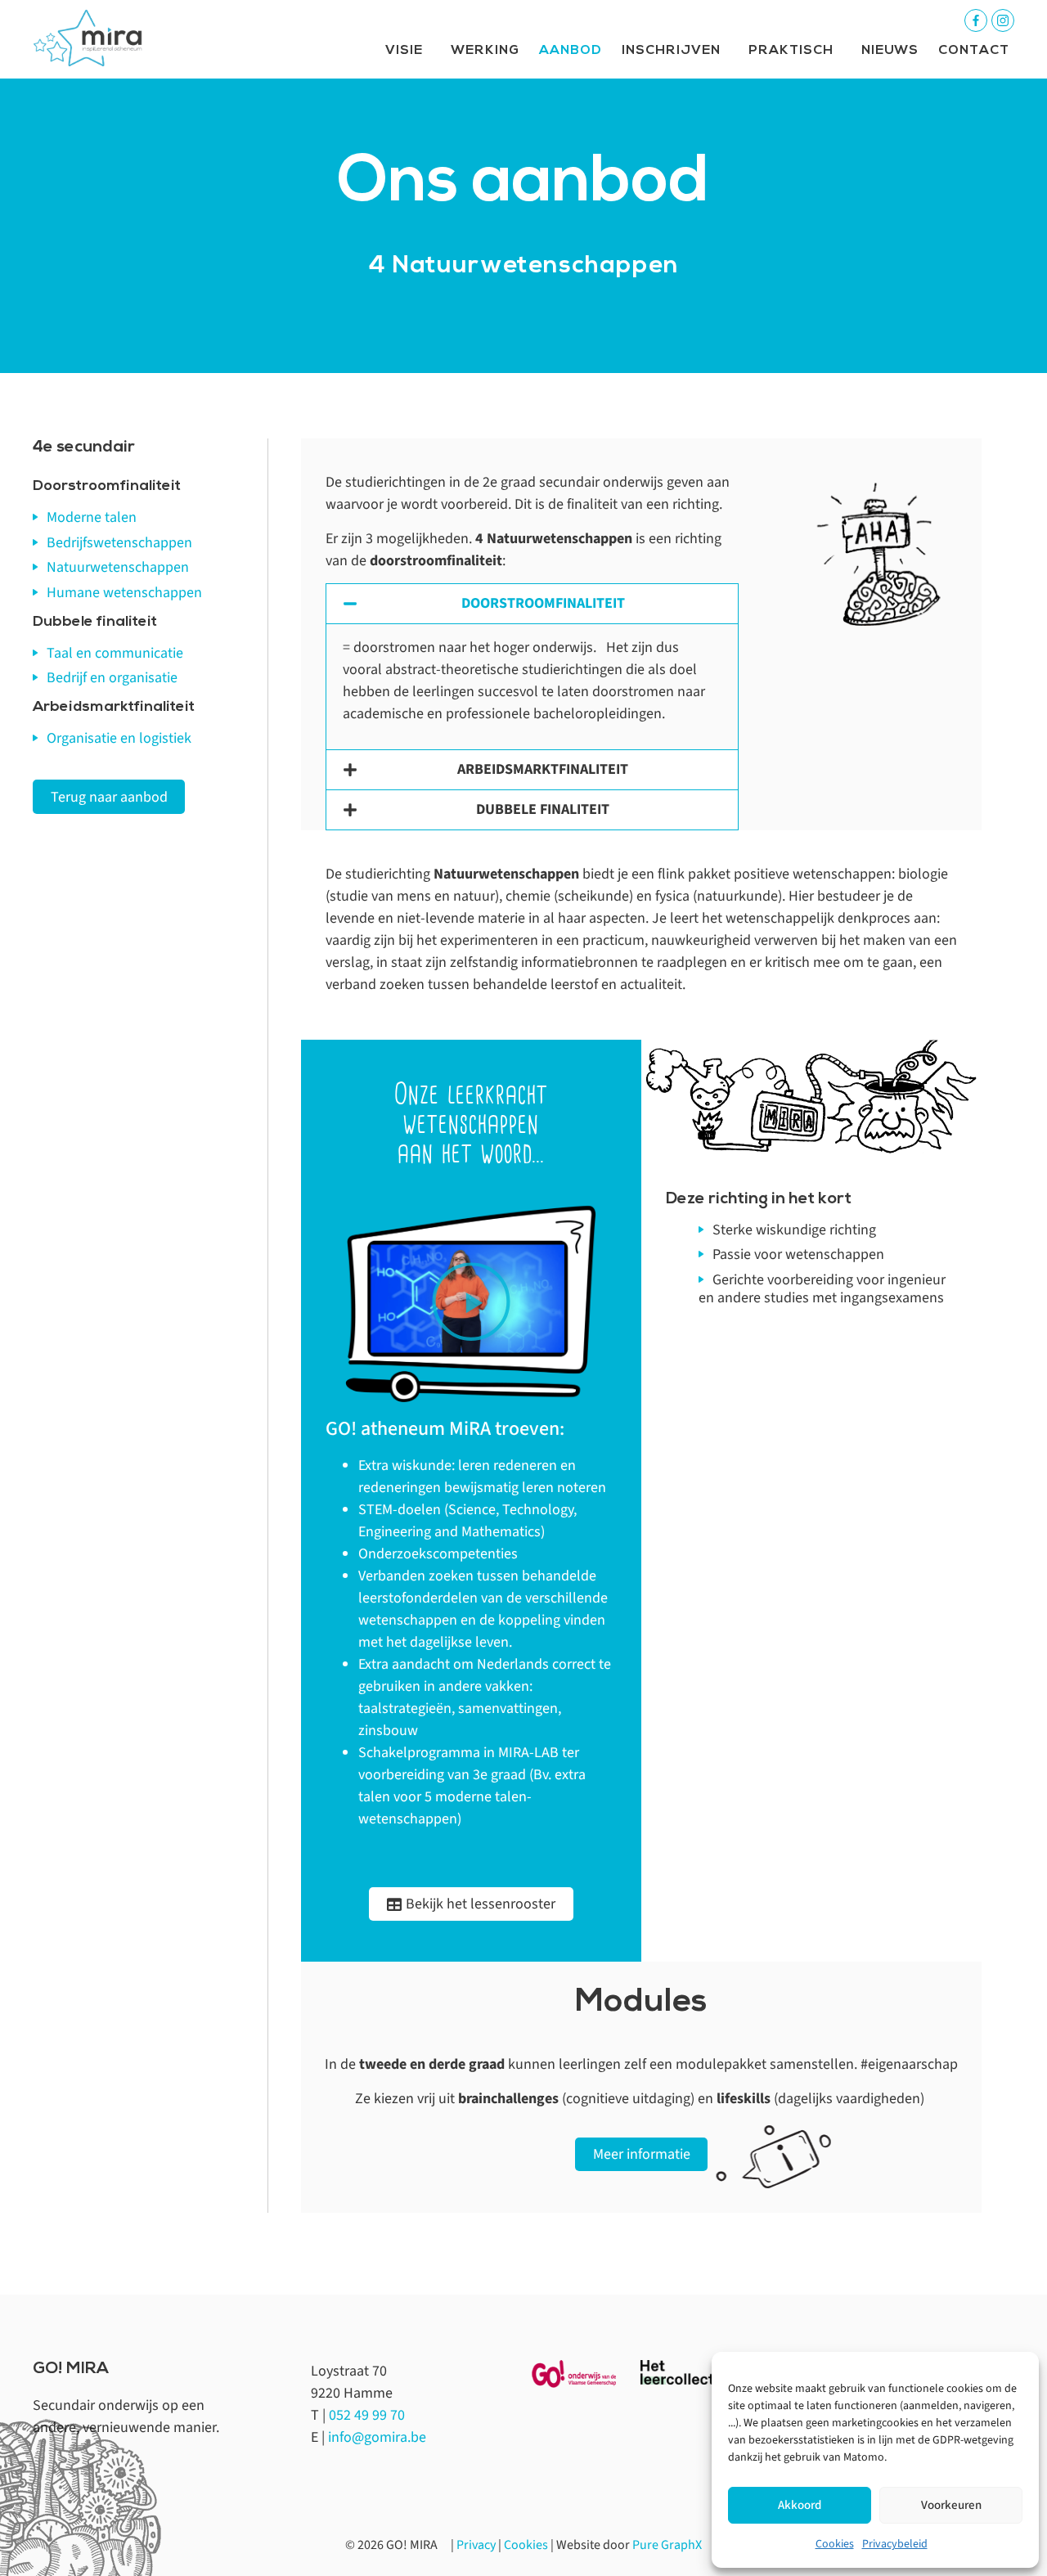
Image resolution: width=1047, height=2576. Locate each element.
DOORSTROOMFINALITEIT (543, 603)
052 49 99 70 (367, 2415)
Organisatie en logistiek (119, 738)
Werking (485, 51)
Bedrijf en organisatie (112, 678)
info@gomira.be (377, 2437)
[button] (532, 604)
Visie (404, 51)
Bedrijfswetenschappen (119, 543)
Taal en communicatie (115, 653)
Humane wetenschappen (124, 593)
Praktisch (791, 51)
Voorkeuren (951, 2505)
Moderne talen (92, 517)
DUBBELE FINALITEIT (543, 809)
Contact (974, 51)
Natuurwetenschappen (118, 567)
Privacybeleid (895, 2544)
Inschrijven (671, 51)
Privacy (476, 2545)
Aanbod (571, 51)
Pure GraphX (667, 2545)
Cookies (835, 2544)
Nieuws (890, 51)
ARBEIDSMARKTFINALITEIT (543, 769)
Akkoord (800, 2505)
